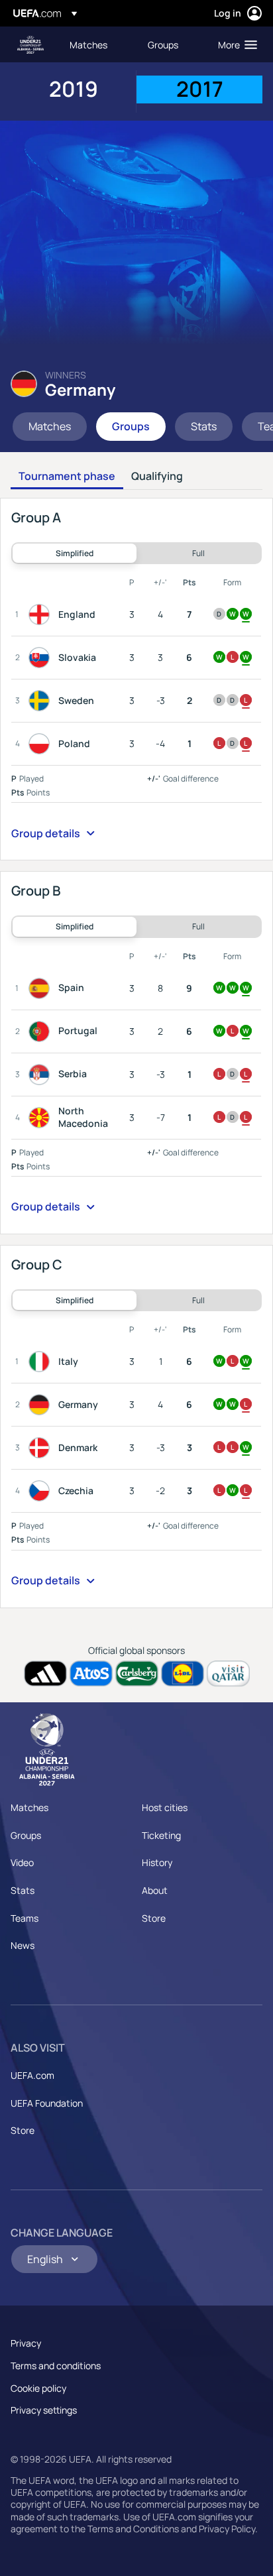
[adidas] (45, 1673)
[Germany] (42, 1405)
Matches (29, 1807)
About (155, 1890)
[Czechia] (42, 1491)
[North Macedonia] (42, 1118)
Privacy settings (44, 2410)
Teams (25, 1918)
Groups (26, 1835)
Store (154, 1918)
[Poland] (42, 744)
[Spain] (42, 988)
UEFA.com (32, 2075)
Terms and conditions (56, 2366)
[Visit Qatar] (228, 1673)
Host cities (165, 1807)
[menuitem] (97, 44)
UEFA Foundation (47, 2103)
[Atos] (91, 1673)
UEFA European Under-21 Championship (30, 45)
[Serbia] (42, 1075)
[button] (235, 44)
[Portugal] (42, 1031)
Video (22, 1862)
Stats (23, 1890)
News (23, 1945)
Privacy (26, 2343)
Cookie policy (38, 2388)
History (157, 1862)
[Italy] (42, 1362)
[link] (88, 44)
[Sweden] (42, 701)
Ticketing (161, 1835)
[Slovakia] (42, 658)
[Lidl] (183, 1673)
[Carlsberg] (137, 1673)
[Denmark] (42, 1448)
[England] (42, 615)
